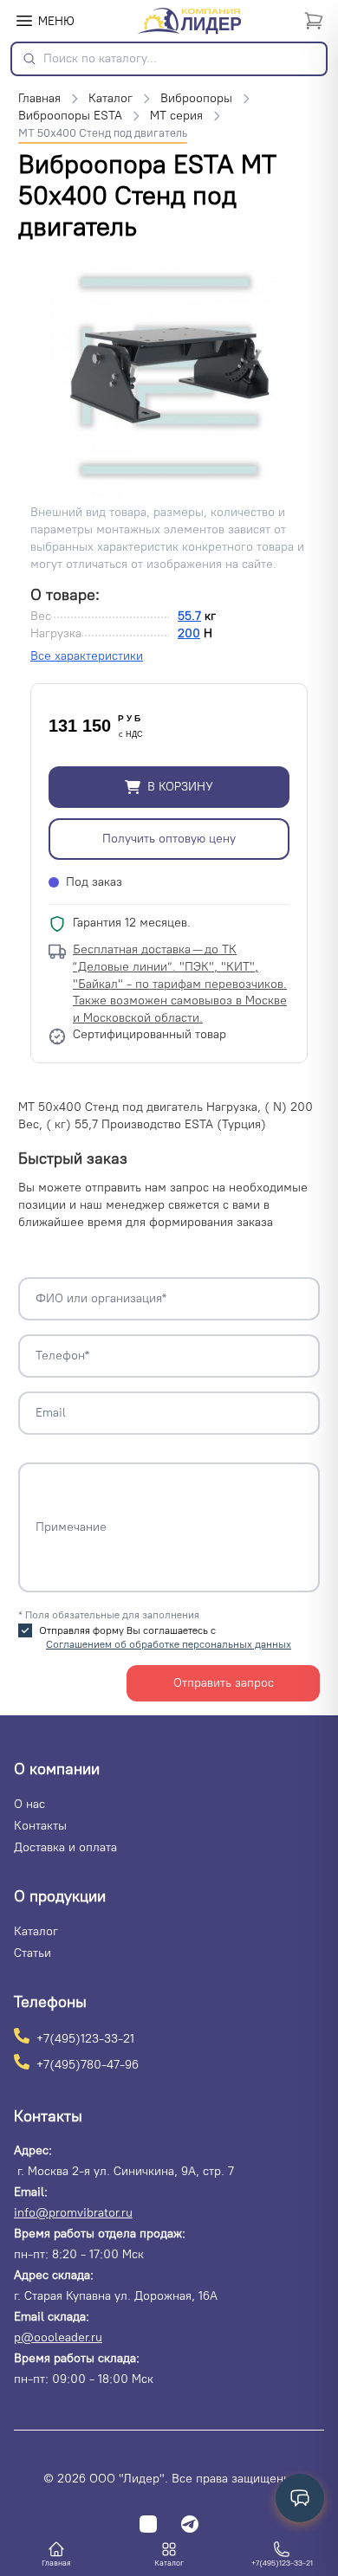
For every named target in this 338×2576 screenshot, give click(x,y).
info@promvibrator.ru (73, 2213)
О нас (29, 1804)
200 (189, 633)
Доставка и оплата (65, 1847)
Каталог (36, 1931)
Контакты (40, 1826)
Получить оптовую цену (169, 839)
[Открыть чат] (300, 2498)
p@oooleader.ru (58, 2337)
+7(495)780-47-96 (88, 2064)
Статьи (32, 1953)
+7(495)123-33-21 (85, 2038)
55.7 (189, 616)
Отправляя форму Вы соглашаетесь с (165, 1637)
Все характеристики (87, 656)
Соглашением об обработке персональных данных (169, 1644)
